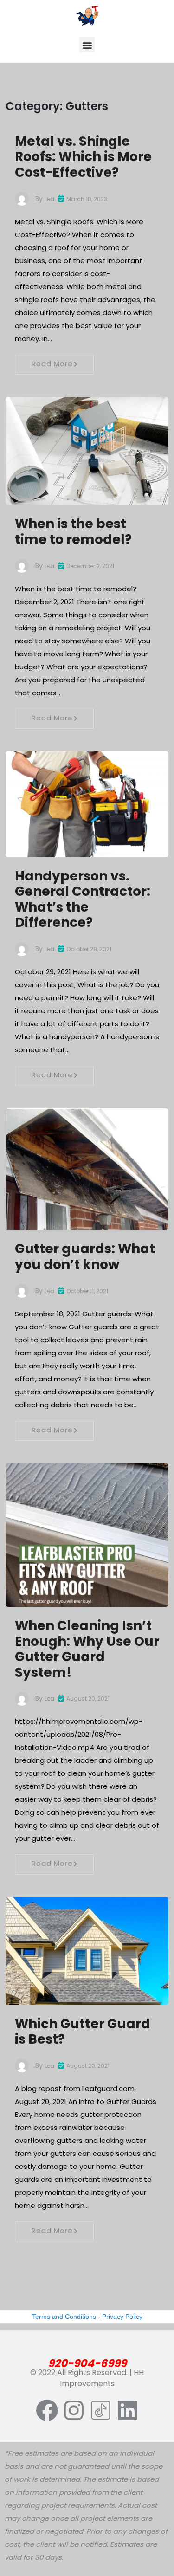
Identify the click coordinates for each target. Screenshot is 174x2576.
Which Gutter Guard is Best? (83, 2032)
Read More (52, 364)
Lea (49, 199)
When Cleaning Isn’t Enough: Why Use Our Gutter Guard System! (87, 1649)
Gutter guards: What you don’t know (85, 1257)
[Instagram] (74, 2410)
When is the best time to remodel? (73, 532)
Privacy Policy (122, 2317)
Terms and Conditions (64, 2317)
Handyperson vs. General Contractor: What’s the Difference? (83, 900)
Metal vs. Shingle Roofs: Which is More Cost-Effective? (83, 157)
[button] (87, 45)
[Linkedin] (128, 2410)
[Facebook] (47, 2410)
